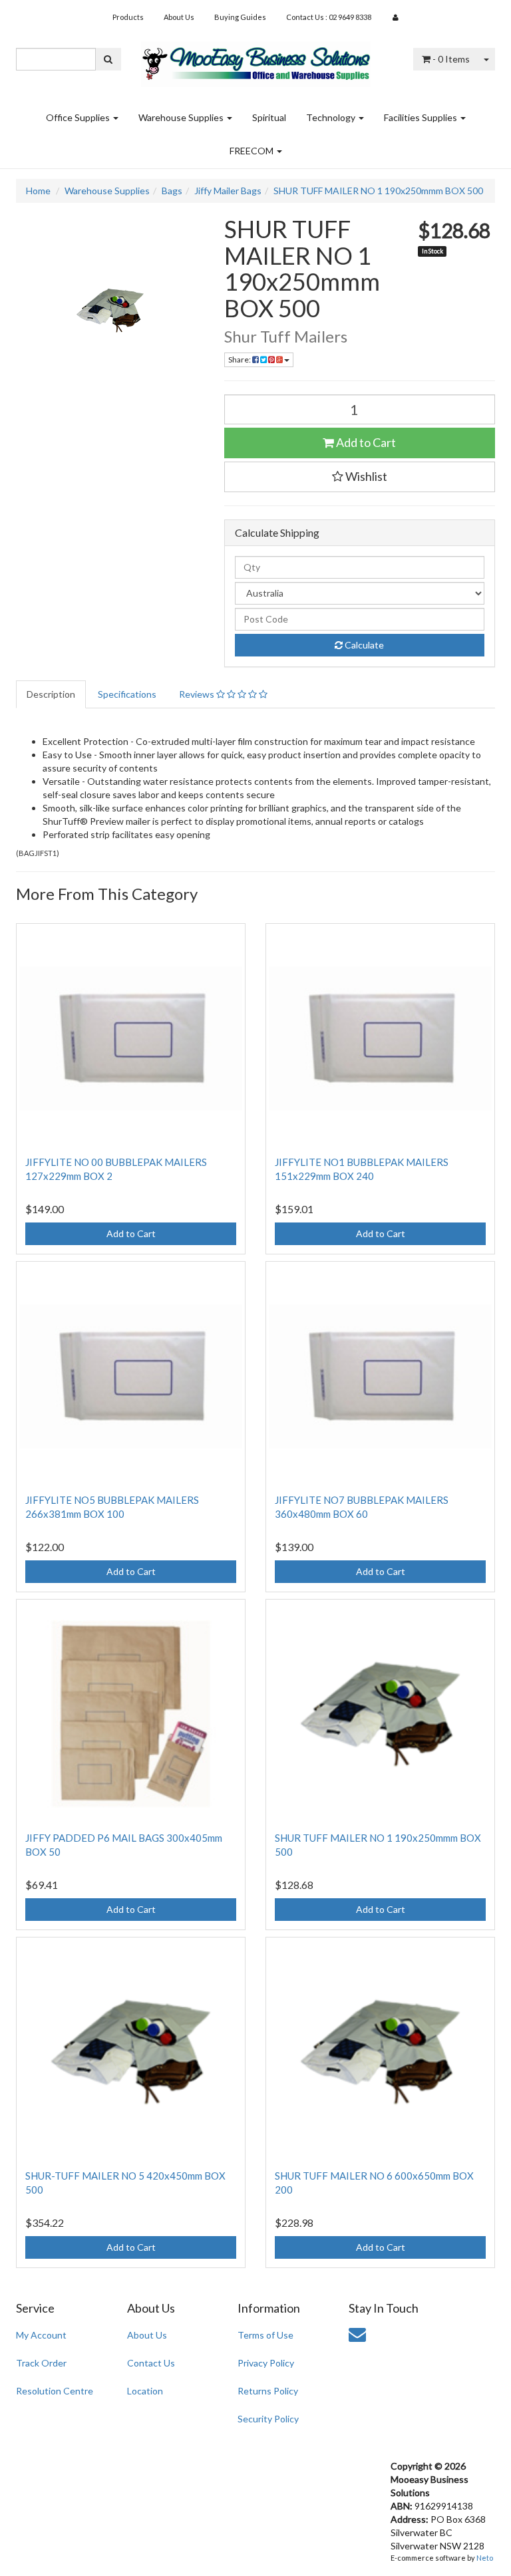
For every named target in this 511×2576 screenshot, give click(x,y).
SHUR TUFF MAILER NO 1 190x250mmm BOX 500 (378, 191)
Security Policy (268, 2419)
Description (51, 694)
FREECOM (253, 151)
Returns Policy (268, 2391)
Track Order (41, 2363)
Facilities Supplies (422, 117)
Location (145, 2391)
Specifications (127, 694)
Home (38, 191)
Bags (172, 191)
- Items (451, 59)
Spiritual (269, 117)
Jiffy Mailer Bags (228, 191)
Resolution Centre (55, 2391)
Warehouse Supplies (182, 117)
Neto (485, 2558)
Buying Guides (240, 17)
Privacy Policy (266, 2363)
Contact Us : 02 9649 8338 (329, 17)
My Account (41, 2335)
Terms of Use (265, 2335)
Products (128, 17)
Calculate (363, 645)
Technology (332, 117)
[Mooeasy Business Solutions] (256, 60)
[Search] (108, 59)
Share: (240, 359)
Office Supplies (79, 117)
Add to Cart (365, 442)
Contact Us (151, 2363)
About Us (179, 17)
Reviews (198, 694)
